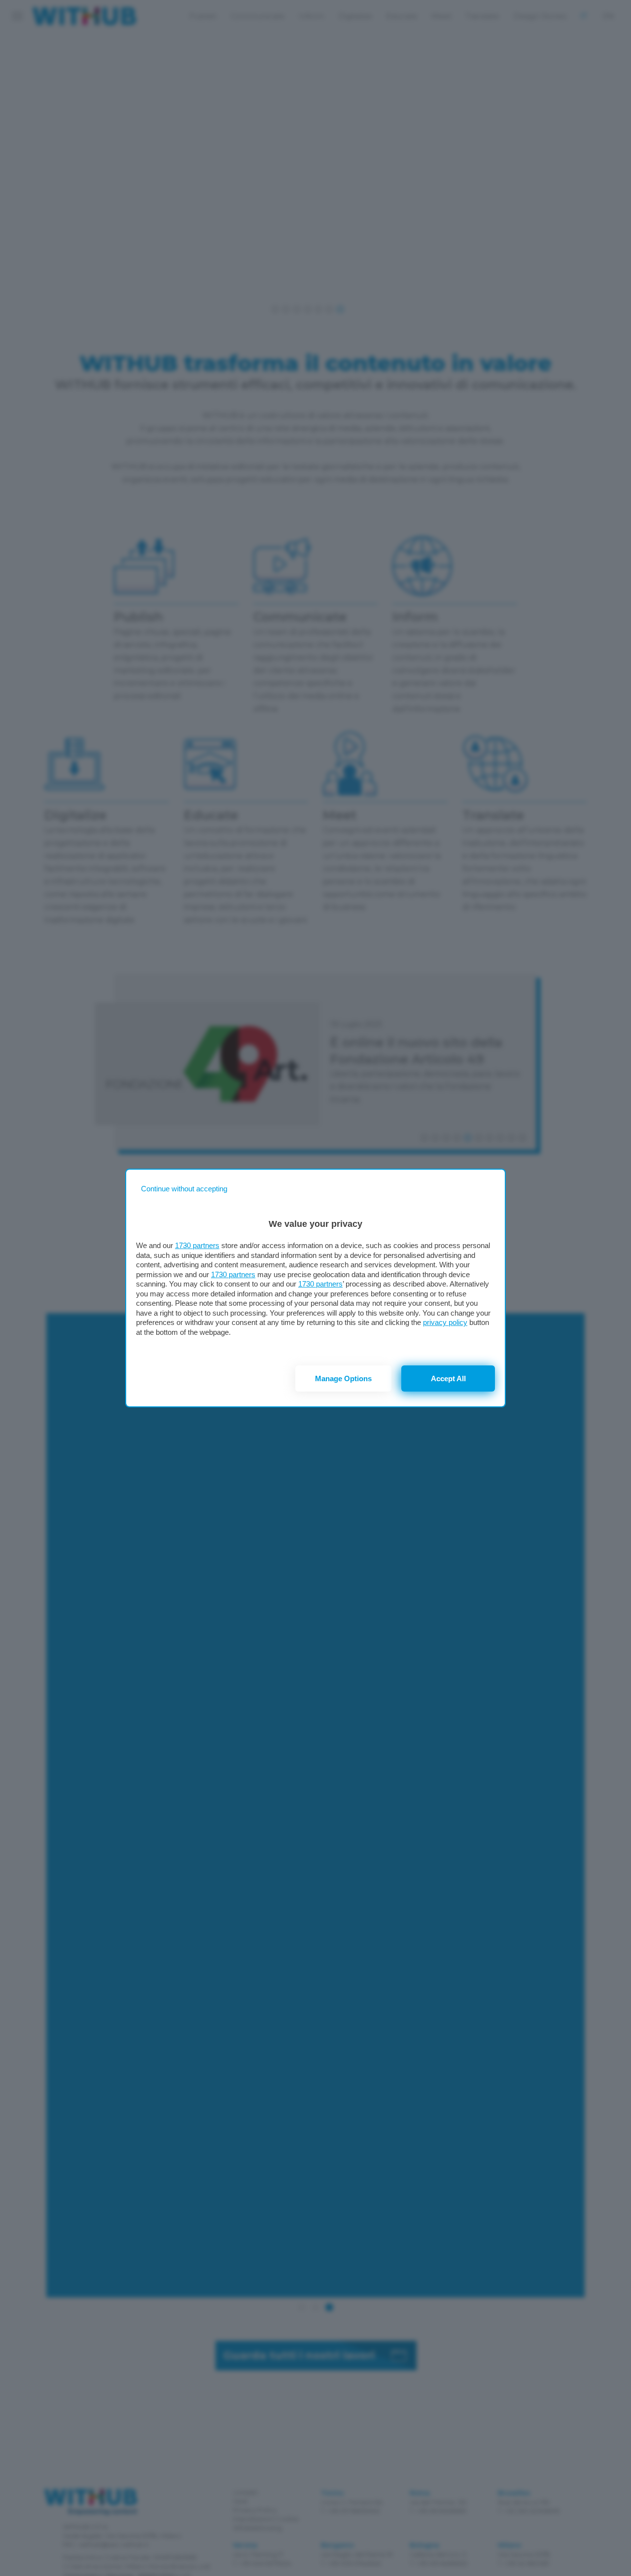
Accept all (448, 1378)
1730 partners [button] (197, 1245)
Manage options (343, 1378)
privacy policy (445, 1322)
